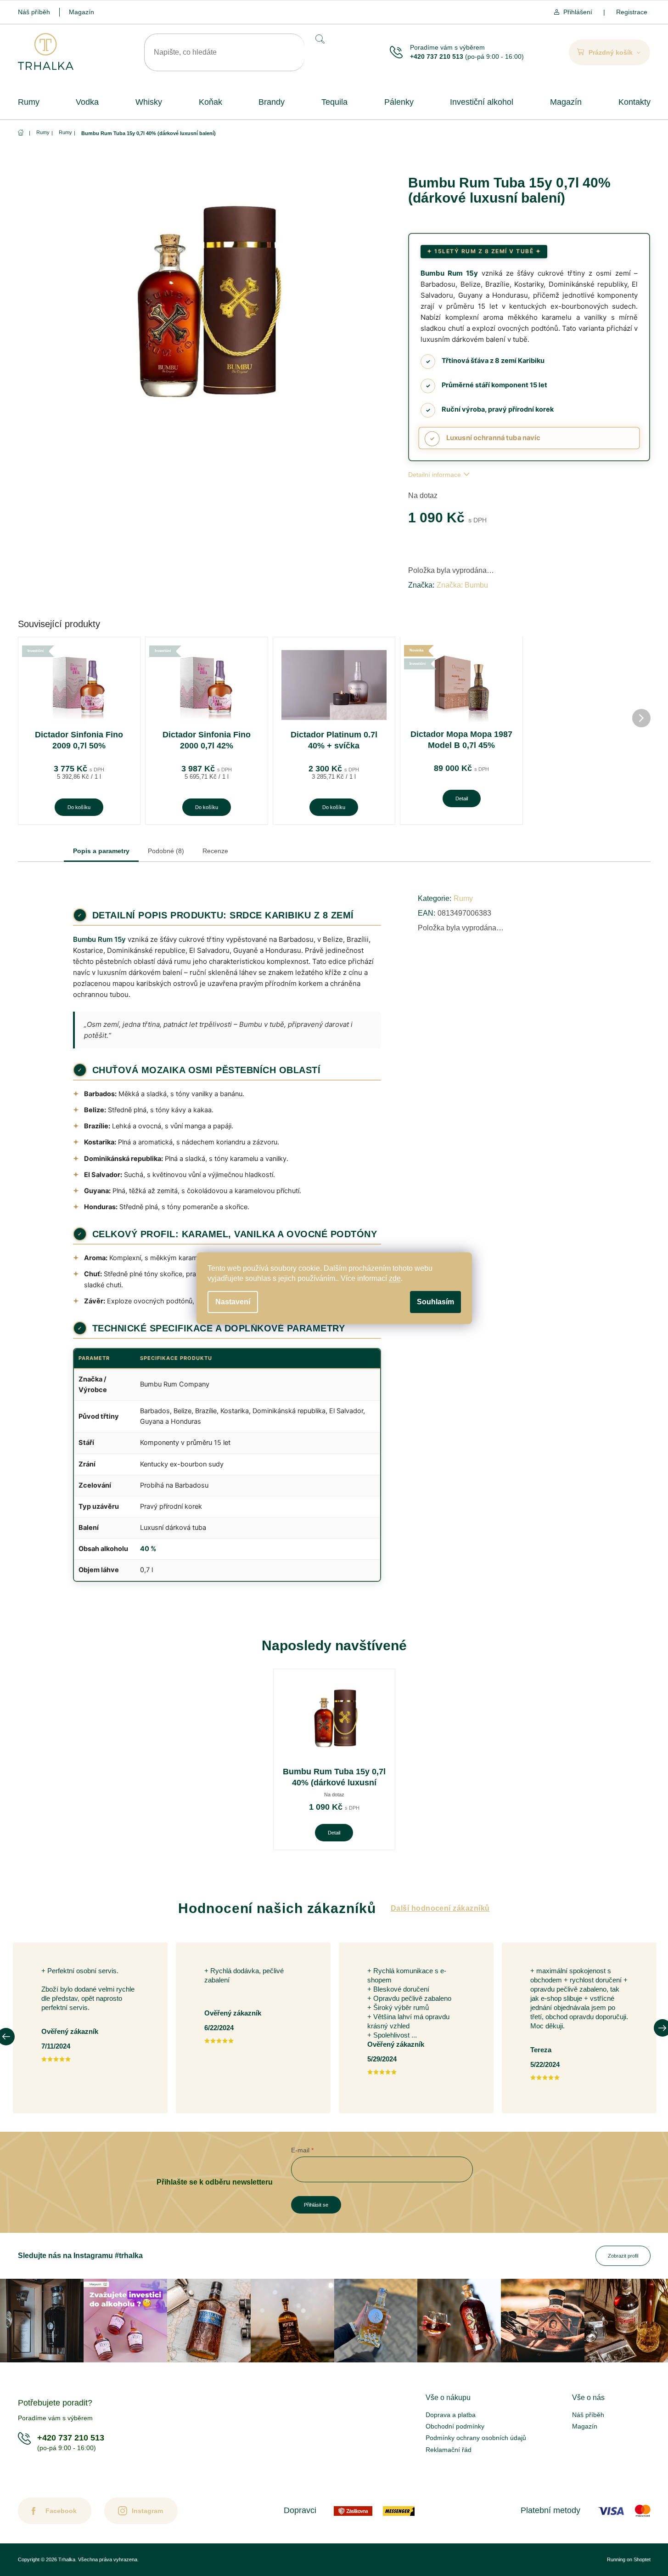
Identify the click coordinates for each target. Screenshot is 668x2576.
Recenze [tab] (215, 851)
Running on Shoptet (629, 2559)
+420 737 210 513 (437, 57)
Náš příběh (34, 12)
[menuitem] (29, 102)
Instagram (147, 2511)
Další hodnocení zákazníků (440, 1908)
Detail (462, 798)
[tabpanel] (334, 1759)
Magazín (81, 12)
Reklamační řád (449, 2450)
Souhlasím (435, 1302)
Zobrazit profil (623, 2256)
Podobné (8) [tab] (166, 851)
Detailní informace (435, 475)
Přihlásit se (316, 2205)
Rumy (463, 898)
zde (395, 1278)
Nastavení (233, 1302)
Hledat (319, 39)
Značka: (462, 585)
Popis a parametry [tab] (101, 851)
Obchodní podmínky (455, 2426)
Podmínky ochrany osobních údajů (476, 2438)
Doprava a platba (451, 2415)
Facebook (61, 2511)
